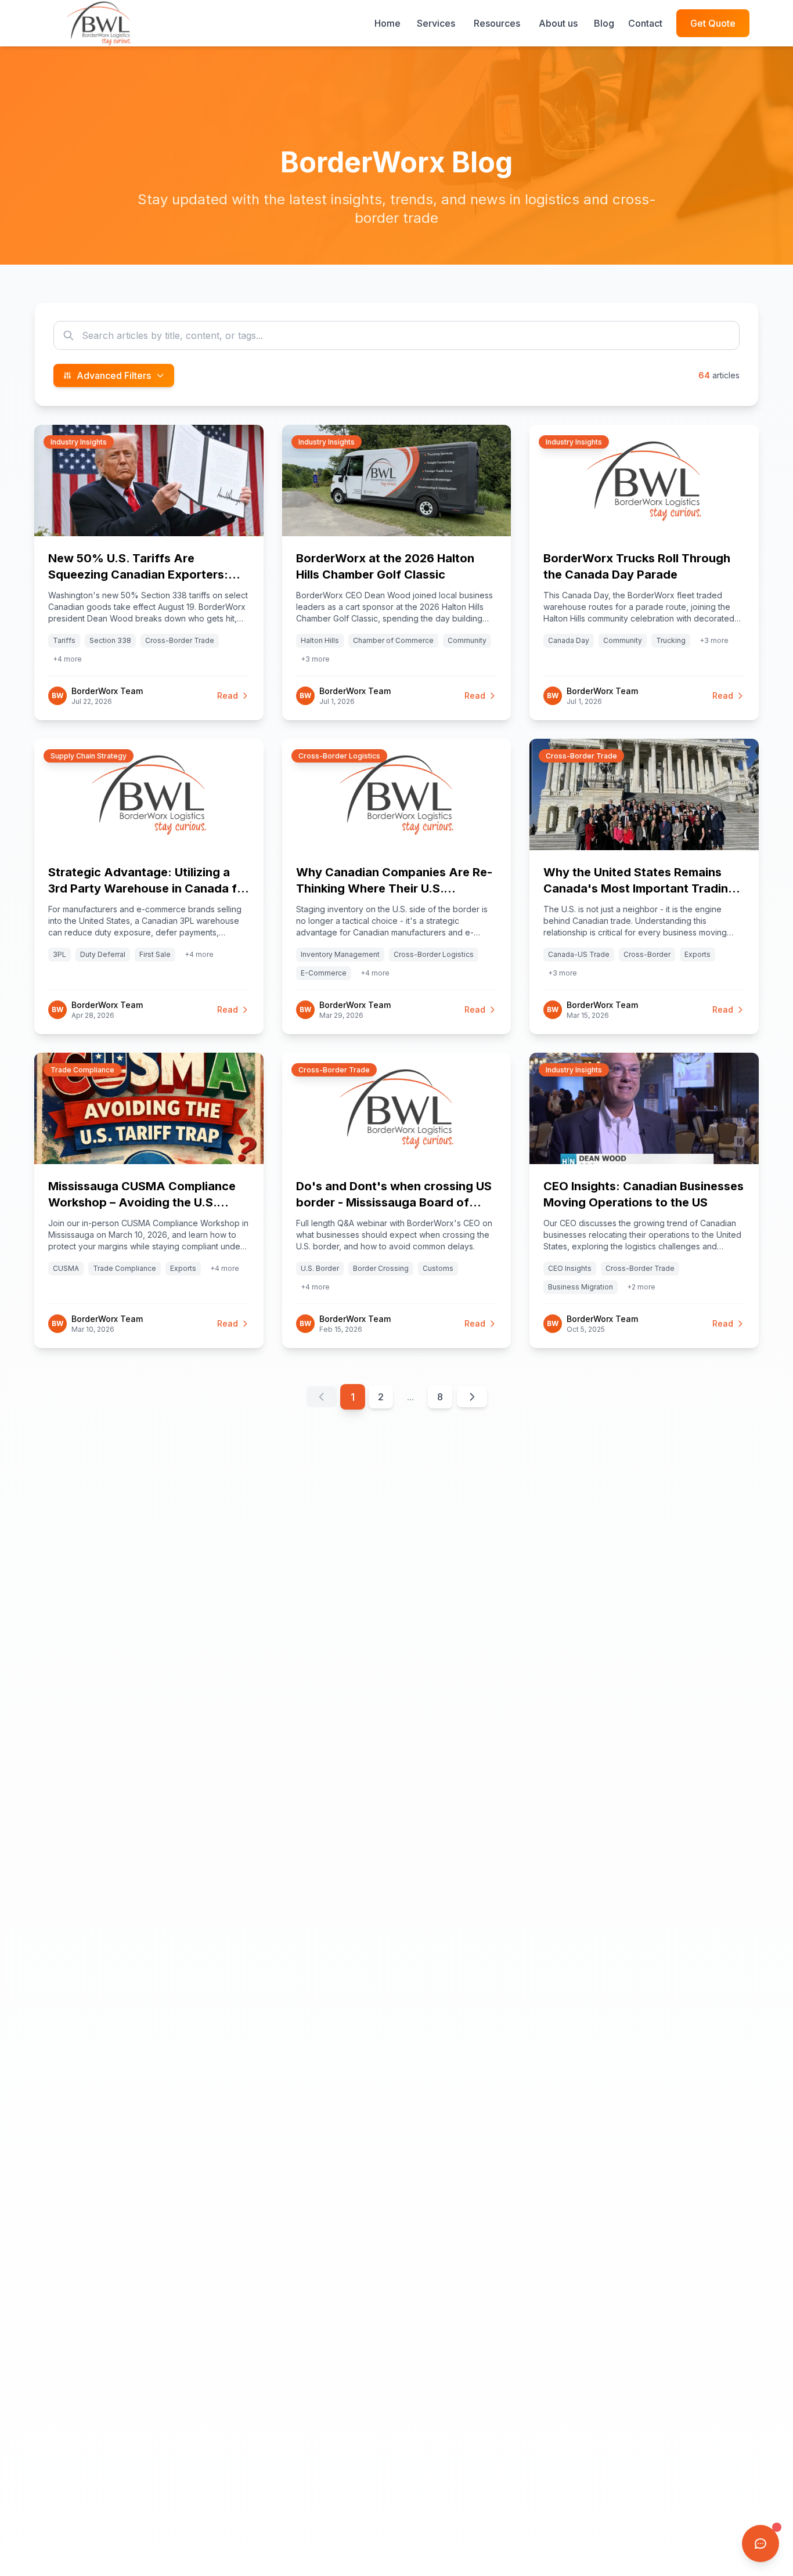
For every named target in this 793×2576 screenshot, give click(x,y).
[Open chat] (760, 2544)
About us (558, 23)
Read (228, 696)
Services (436, 23)
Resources (497, 23)
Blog (604, 23)
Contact (645, 23)
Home (388, 23)
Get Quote (713, 23)
